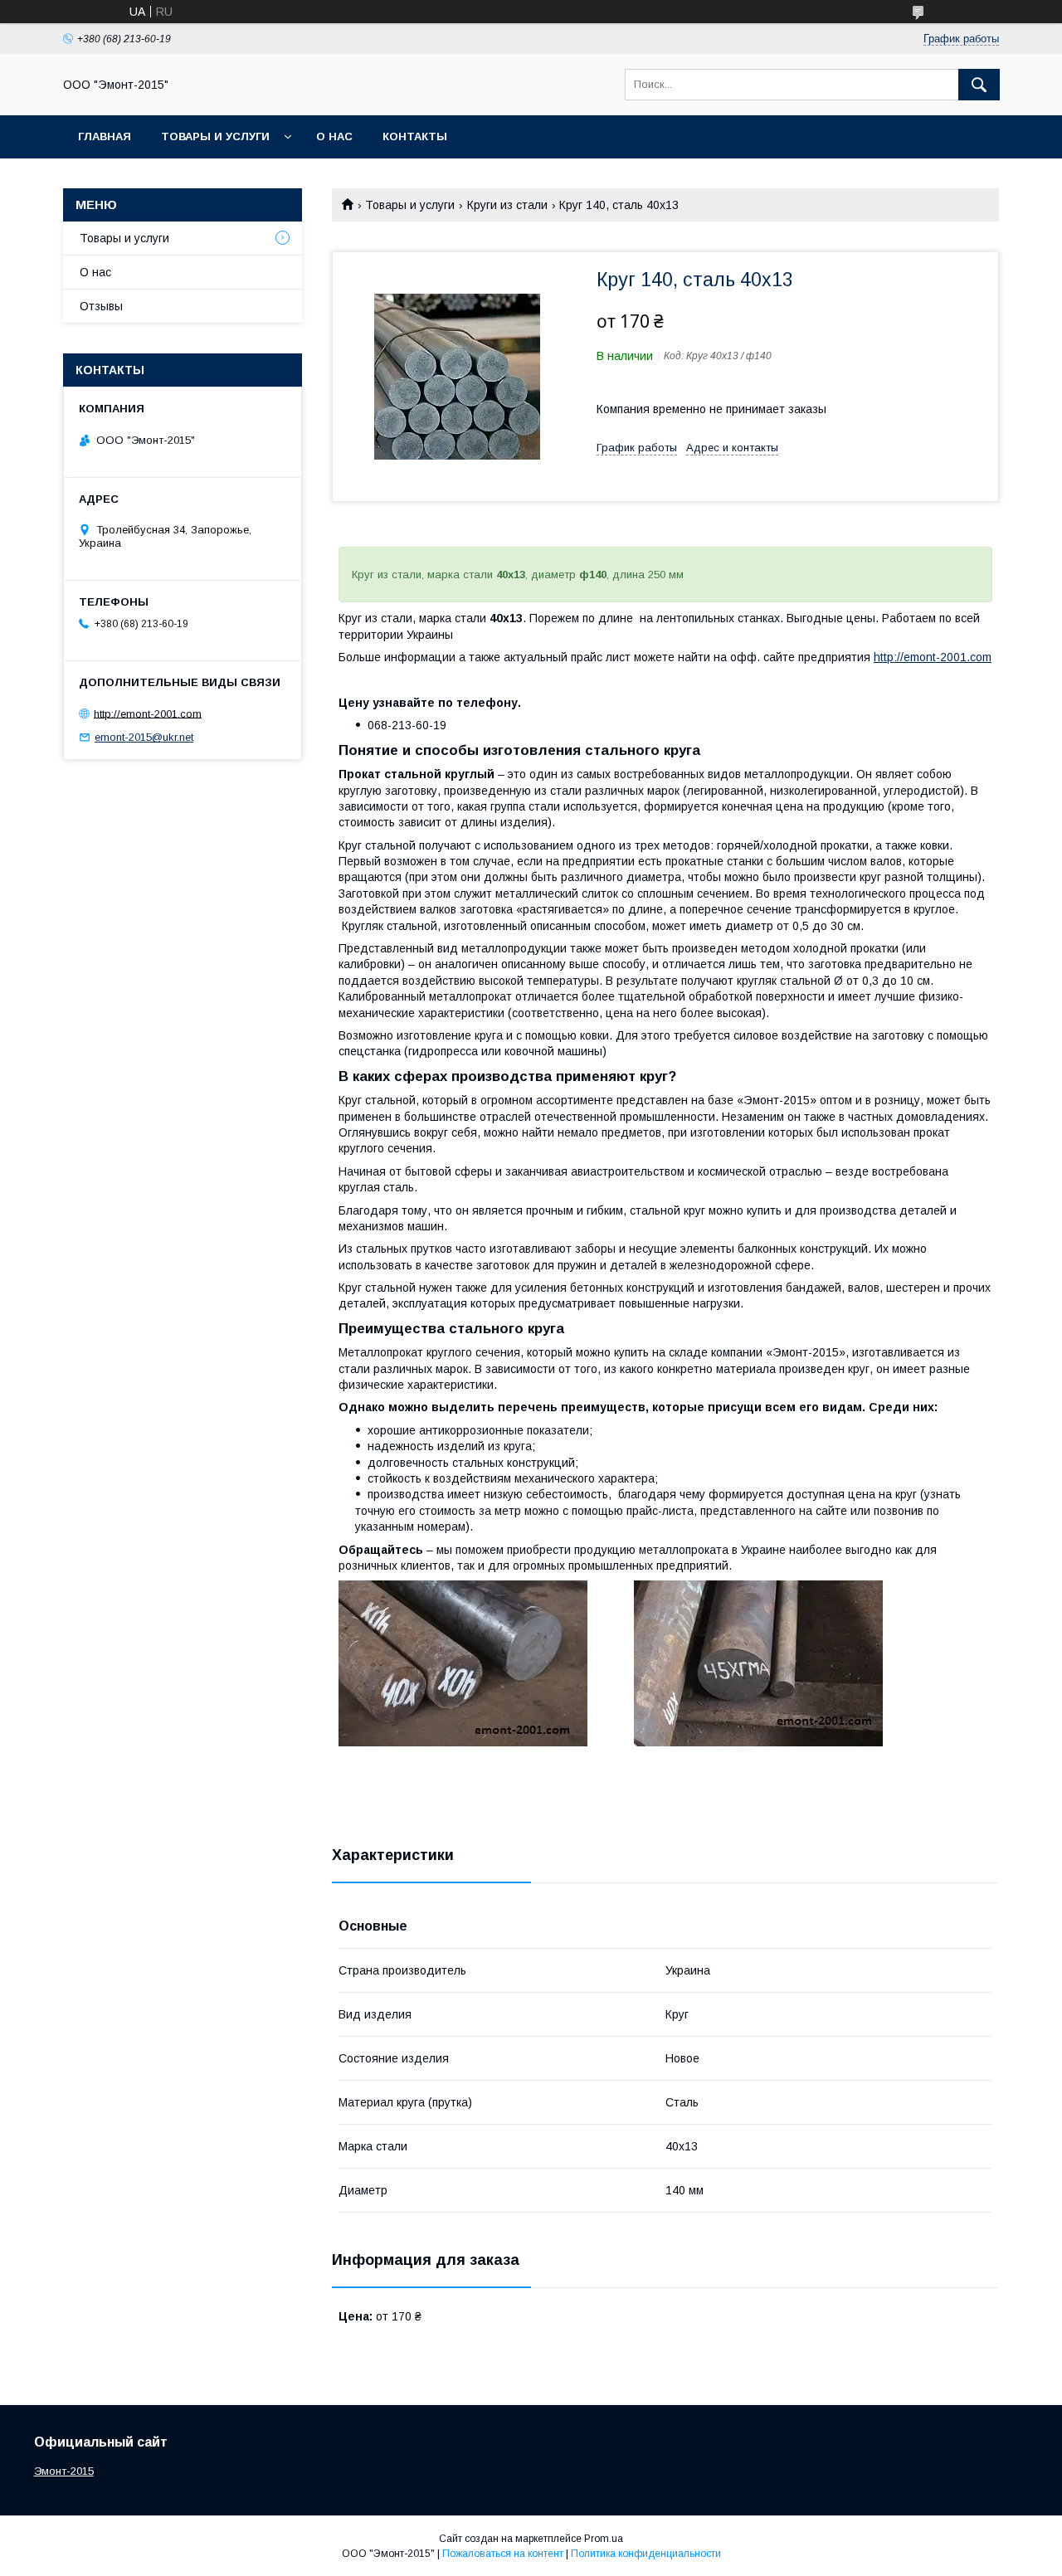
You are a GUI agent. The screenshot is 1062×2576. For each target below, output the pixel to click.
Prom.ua (604, 2539)
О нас (334, 136)
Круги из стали (507, 205)
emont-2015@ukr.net (144, 737)
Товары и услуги (215, 136)
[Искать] (979, 85)
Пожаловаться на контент (503, 2554)
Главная (105, 136)
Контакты (415, 136)
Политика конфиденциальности (646, 2554)
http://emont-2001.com (933, 657)
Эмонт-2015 (64, 2471)
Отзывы (101, 306)
